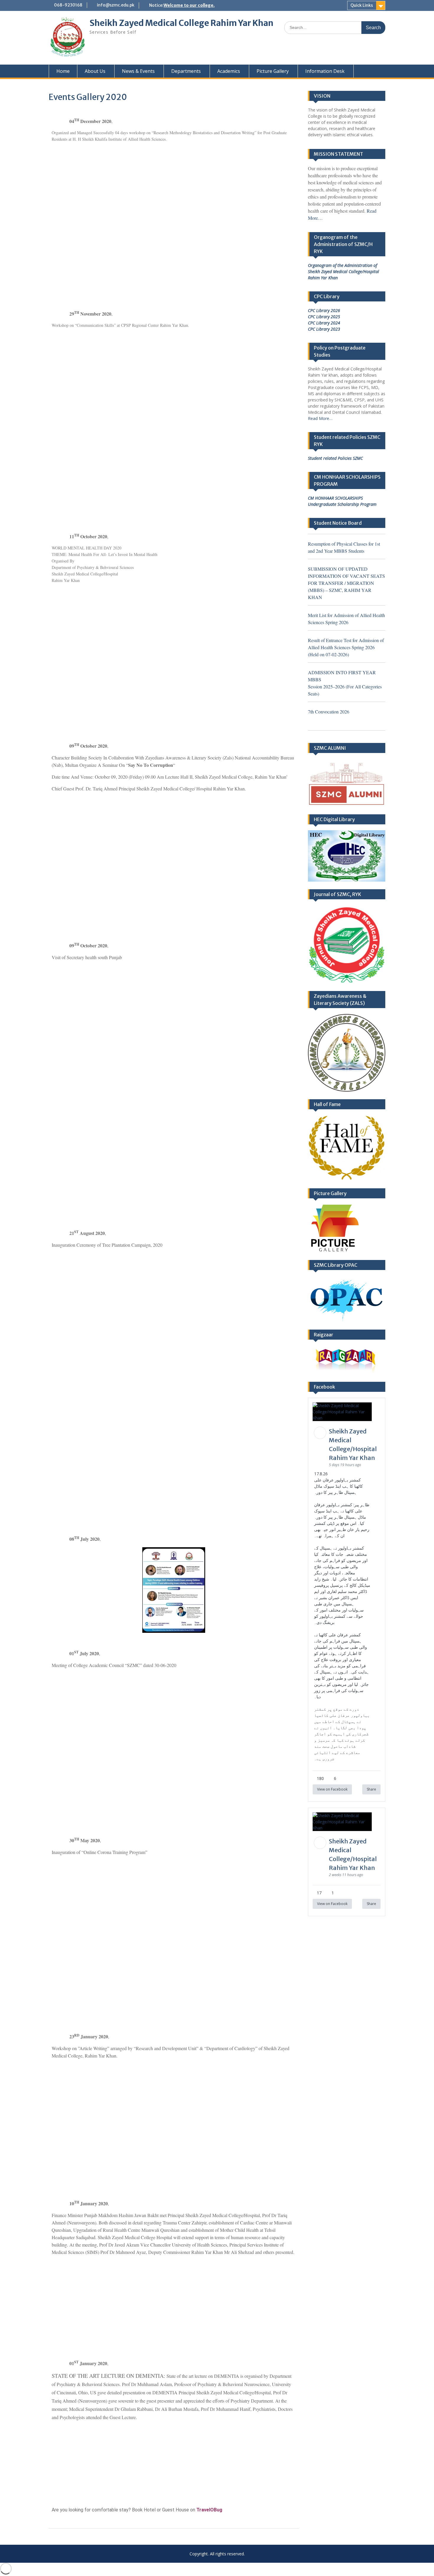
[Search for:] (335, 27)
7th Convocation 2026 (329, 712)
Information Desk (325, 71)
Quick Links (362, 5)
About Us (95, 71)
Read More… (320, 418)
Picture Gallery (273, 71)
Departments (186, 71)
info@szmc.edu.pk (116, 5)
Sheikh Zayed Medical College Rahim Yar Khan (181, 23)
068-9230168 (68, 5)
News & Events (138, 71)
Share (371, 1789)
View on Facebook (332, 1789)
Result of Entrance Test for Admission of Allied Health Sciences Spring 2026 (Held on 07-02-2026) (346, 647)
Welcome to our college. (189, 5)
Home (63, 71)
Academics (229, 71)
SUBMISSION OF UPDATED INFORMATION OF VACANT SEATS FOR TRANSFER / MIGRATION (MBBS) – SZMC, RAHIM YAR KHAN (346, 583)
